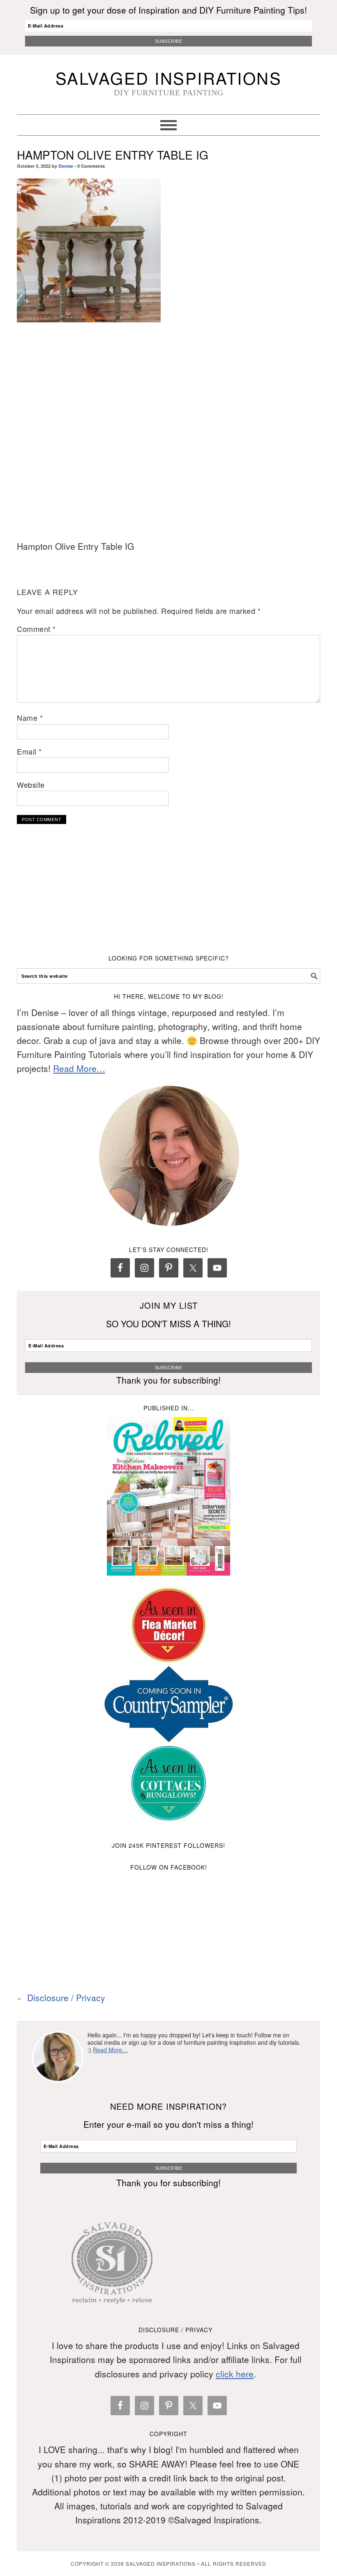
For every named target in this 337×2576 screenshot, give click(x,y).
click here (235, 2374)
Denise (66, 166)
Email (29, 751)
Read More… (79, 1068)
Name (30, 717)
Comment (36, 629)
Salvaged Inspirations (169, 78)
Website (31, 785)
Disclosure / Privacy (66, 1997)
